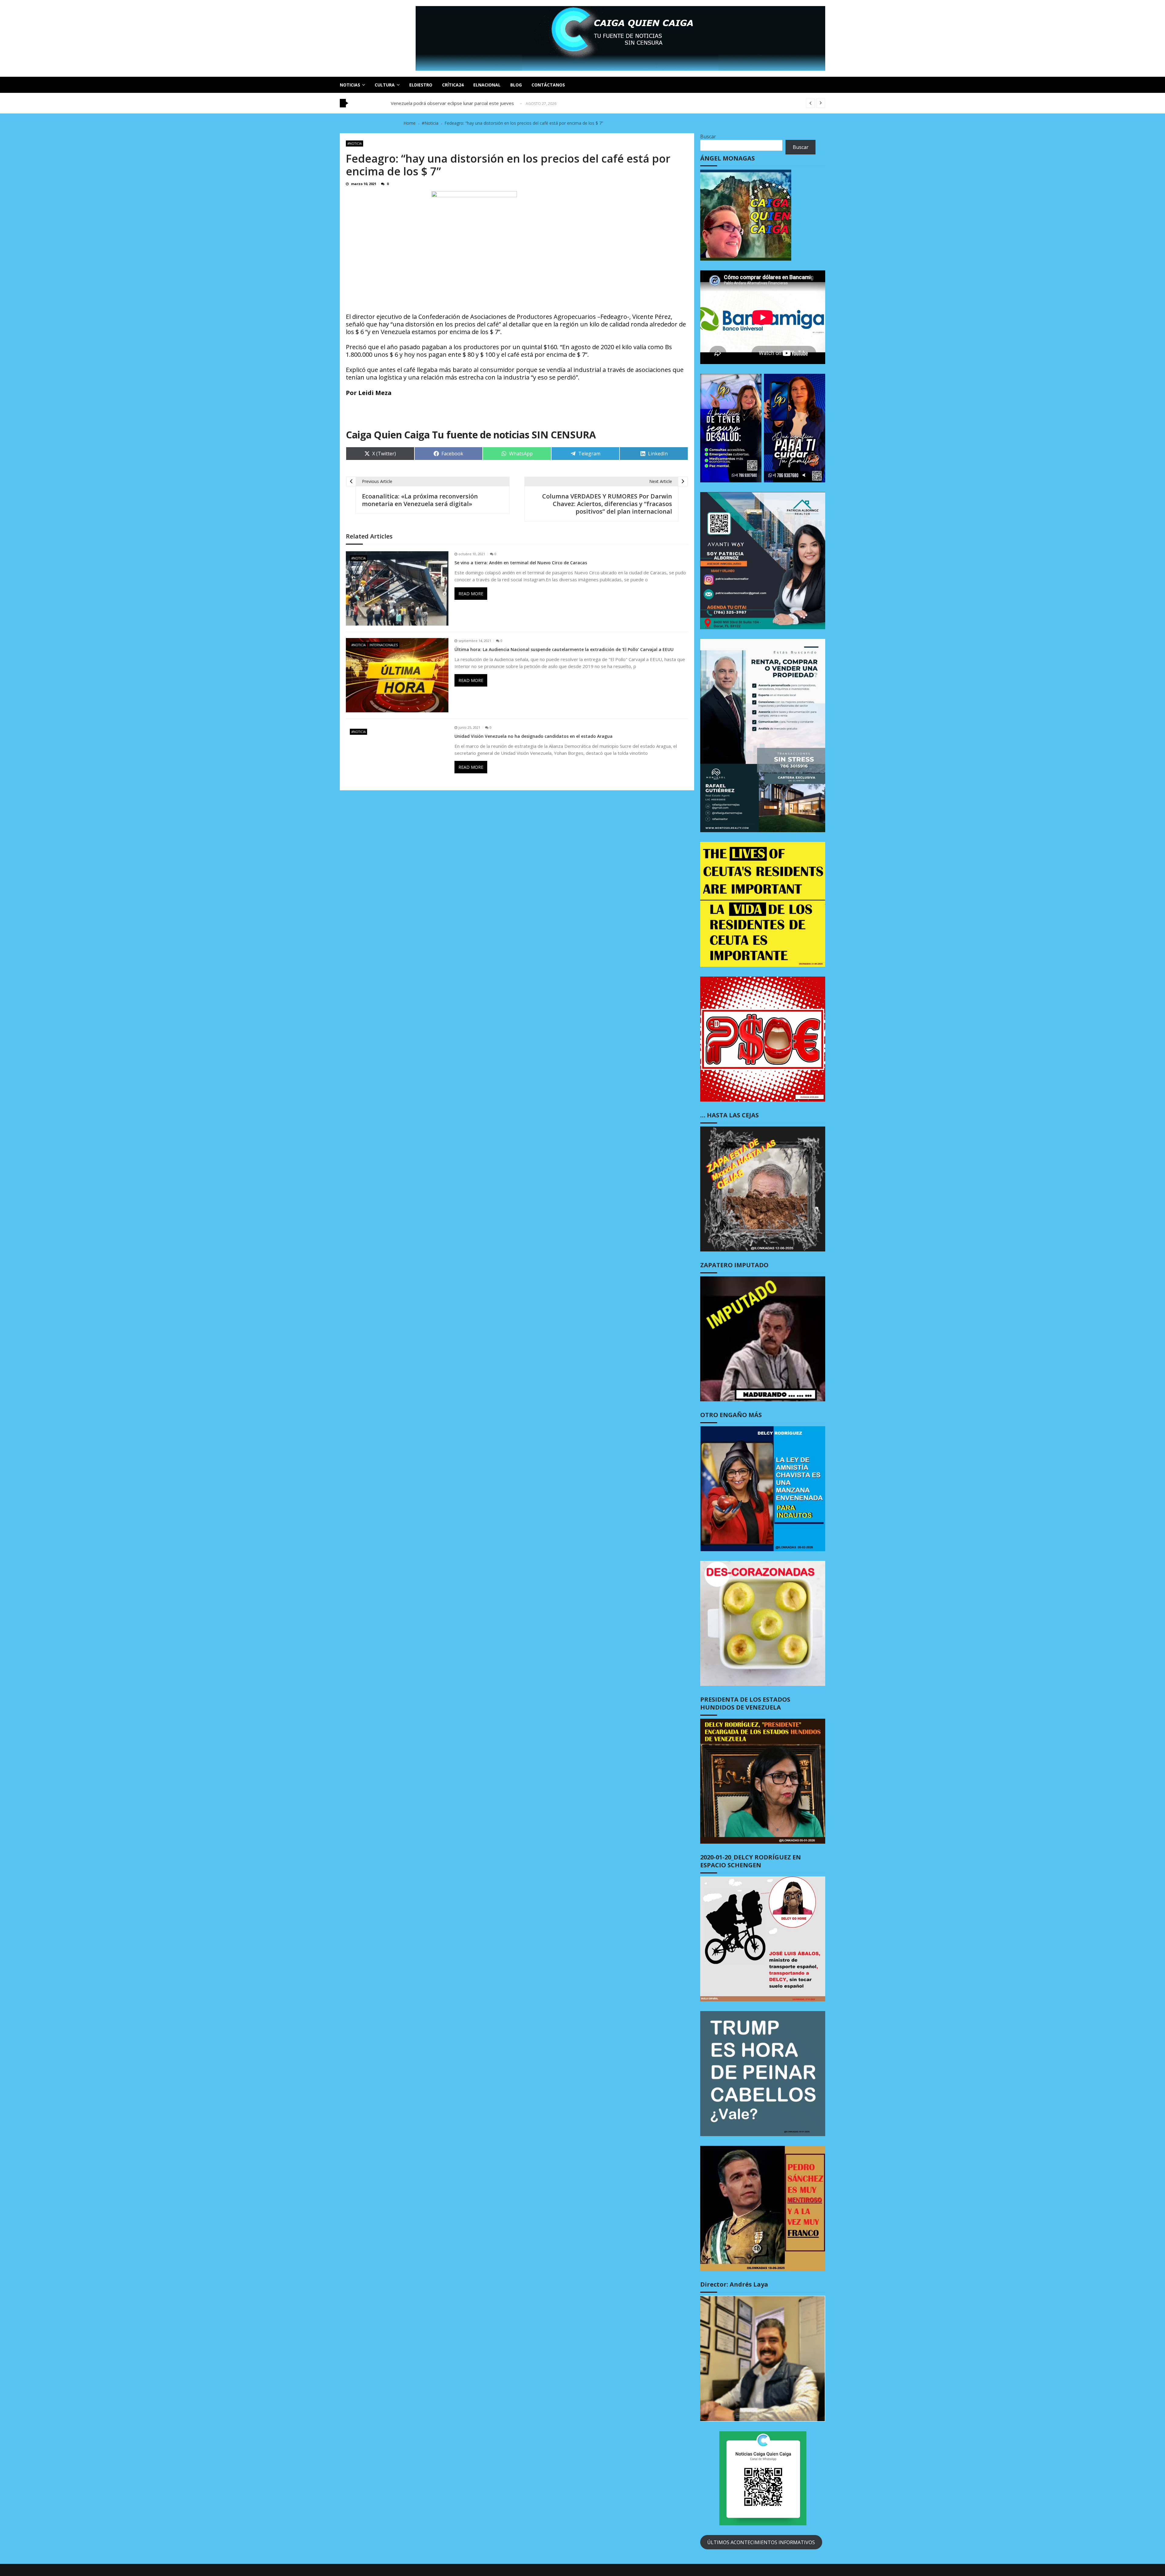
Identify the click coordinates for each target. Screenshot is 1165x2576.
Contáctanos (548, 85)
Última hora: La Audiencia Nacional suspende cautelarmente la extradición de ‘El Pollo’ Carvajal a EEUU (564, 650)
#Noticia (355, 143)
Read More (471, 594)
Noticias (350, 85)
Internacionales (384, 645)
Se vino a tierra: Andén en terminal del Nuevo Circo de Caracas (521, 563)
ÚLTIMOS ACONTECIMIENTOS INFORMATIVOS (761, 2542)
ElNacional (487, 85)
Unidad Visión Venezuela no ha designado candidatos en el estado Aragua (534, 736)
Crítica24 (453, 85)
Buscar (708, 137)
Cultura (385, 85)
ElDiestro (421, 85)
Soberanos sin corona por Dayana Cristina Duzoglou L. (447, 103)
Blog (516, 85)
